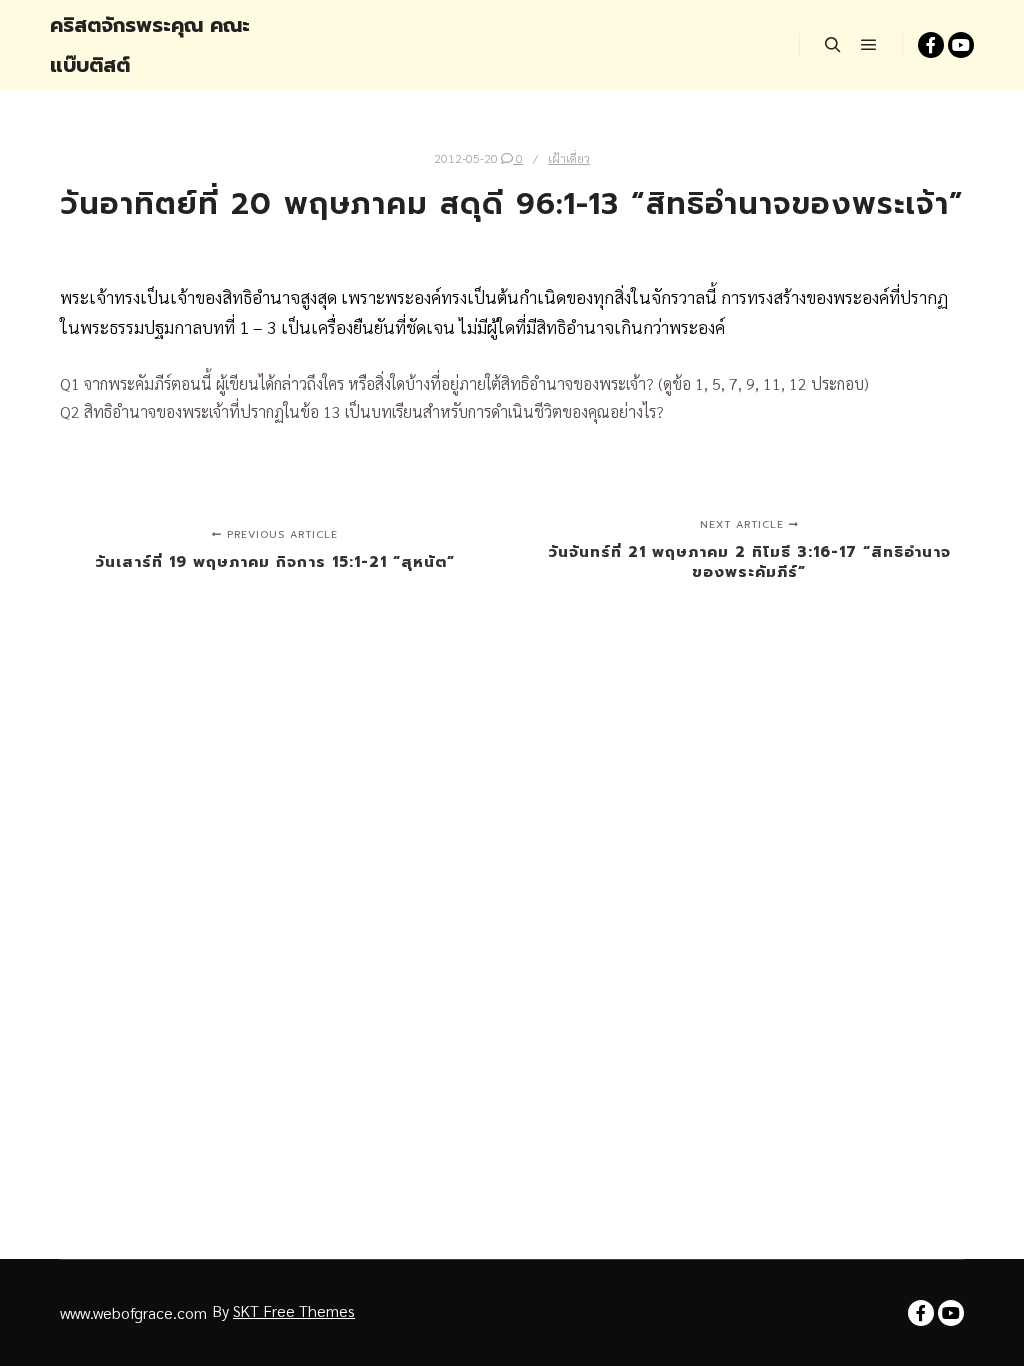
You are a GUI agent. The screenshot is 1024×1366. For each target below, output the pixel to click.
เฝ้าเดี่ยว (569, 158)
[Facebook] (931, 45)
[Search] (833, 45)
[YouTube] (961, 45)
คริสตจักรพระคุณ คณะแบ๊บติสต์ (150, 45)
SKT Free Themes (294, 1310)
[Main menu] (869, 45)
